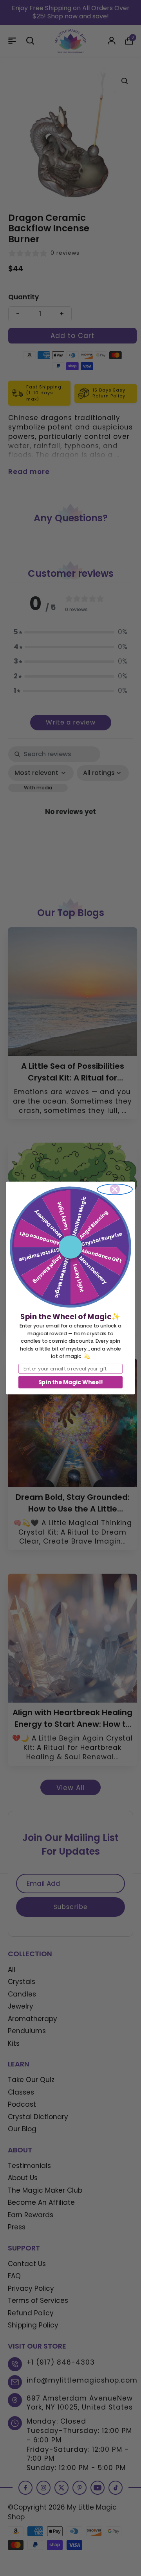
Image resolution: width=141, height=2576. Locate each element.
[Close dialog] (115, 1189)
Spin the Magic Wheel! (70, 1382)
